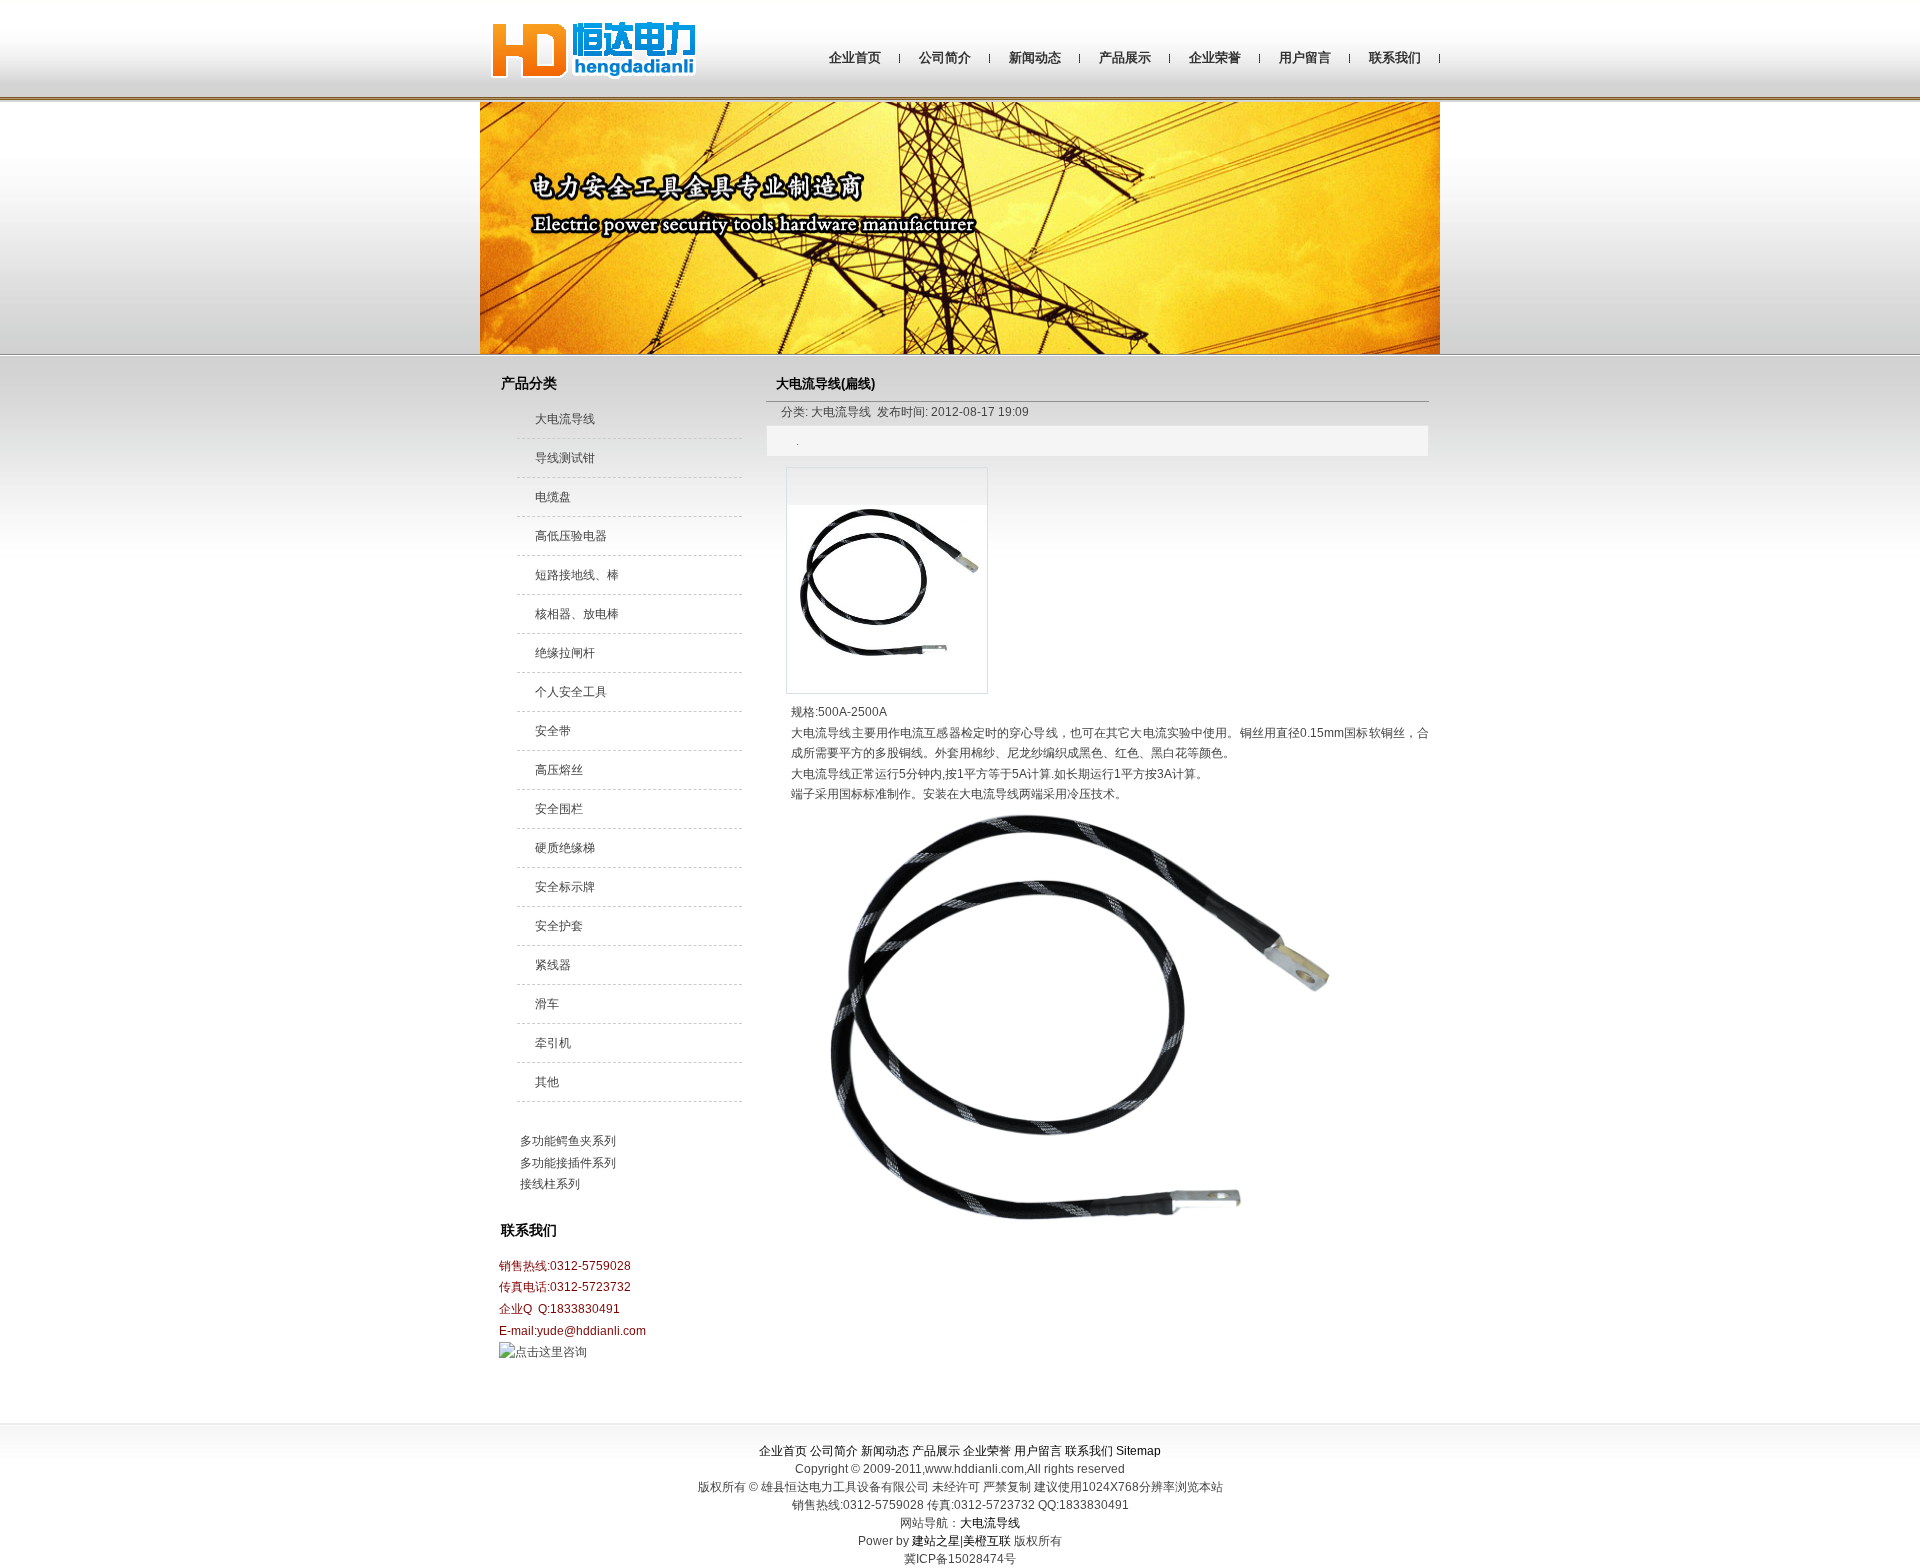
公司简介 (945, 57)
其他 (547, 1082)
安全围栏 (559, 809)
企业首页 (855, 57)
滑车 (547, 1004)
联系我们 (1395, 57)
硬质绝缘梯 (565, 848)
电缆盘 (553, 497)
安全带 (553, 731)
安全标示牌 (565, 887)
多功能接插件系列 (568, 1163)
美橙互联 (987, 1541)
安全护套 (559, 926)
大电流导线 (565, 419)
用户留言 (1305, 57)
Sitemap (1138, 1451)
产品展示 (1125, 57)
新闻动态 (1035, 57)
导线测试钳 (565, 458)
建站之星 (936, 1541)
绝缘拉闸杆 (565, 653)
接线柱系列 (550, 1184)
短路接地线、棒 (577, 575)
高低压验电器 (571, 536)
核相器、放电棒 (577, 614)
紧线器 (553, 965)
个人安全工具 (571, 692)
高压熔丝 (559, 770)
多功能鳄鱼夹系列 (568, 1141)
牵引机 (553, 1043)
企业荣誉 (1215, 57)
